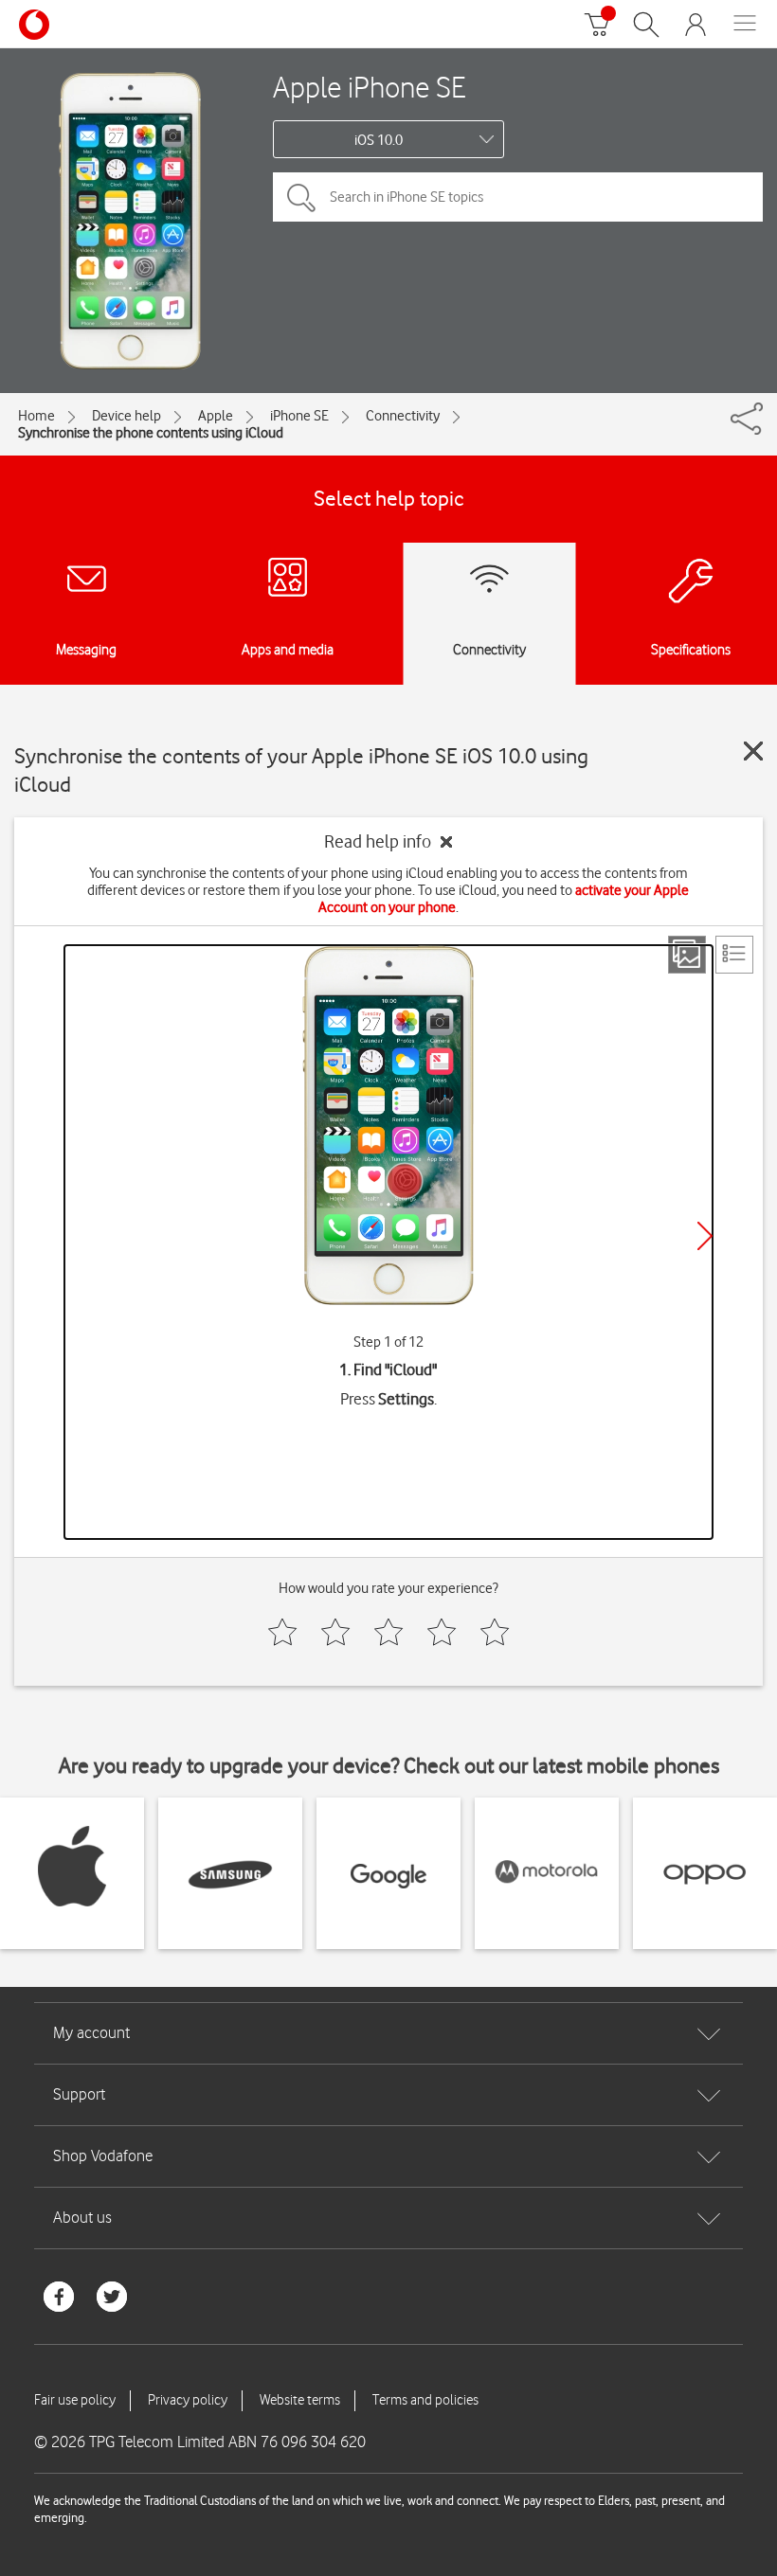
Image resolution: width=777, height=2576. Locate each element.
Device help (126, 416)
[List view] (734, 955)
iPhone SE (299, 416)
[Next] (705, 1236)
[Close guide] (753, 751)
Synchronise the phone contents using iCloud (151, 433)
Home (36, 416)
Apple (216, 416)
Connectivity (403, 416)
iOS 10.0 (379, 140)
